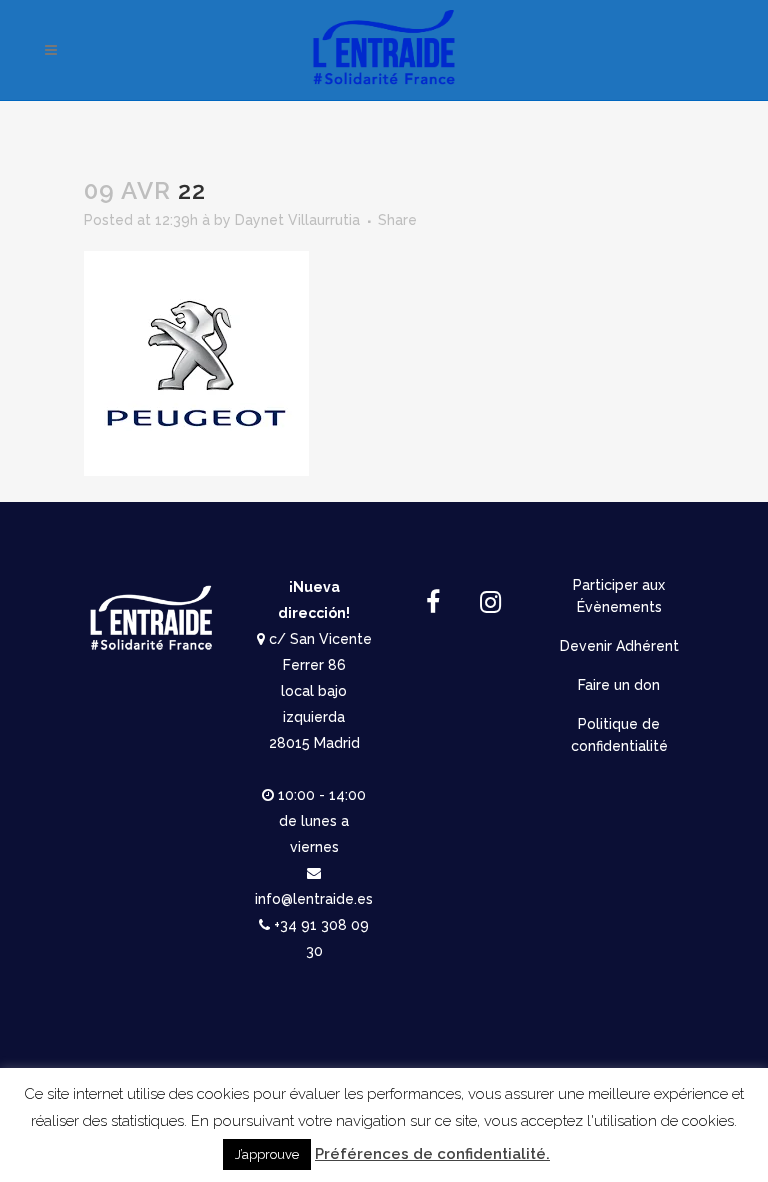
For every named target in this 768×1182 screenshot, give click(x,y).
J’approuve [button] (267, 1154)
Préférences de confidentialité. (432, 1154)
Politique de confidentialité (619, 735)
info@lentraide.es (314, 899)
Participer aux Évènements (619, 596)
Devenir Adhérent (619, 646)
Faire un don (619, 685)
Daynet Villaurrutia (297, 220)
